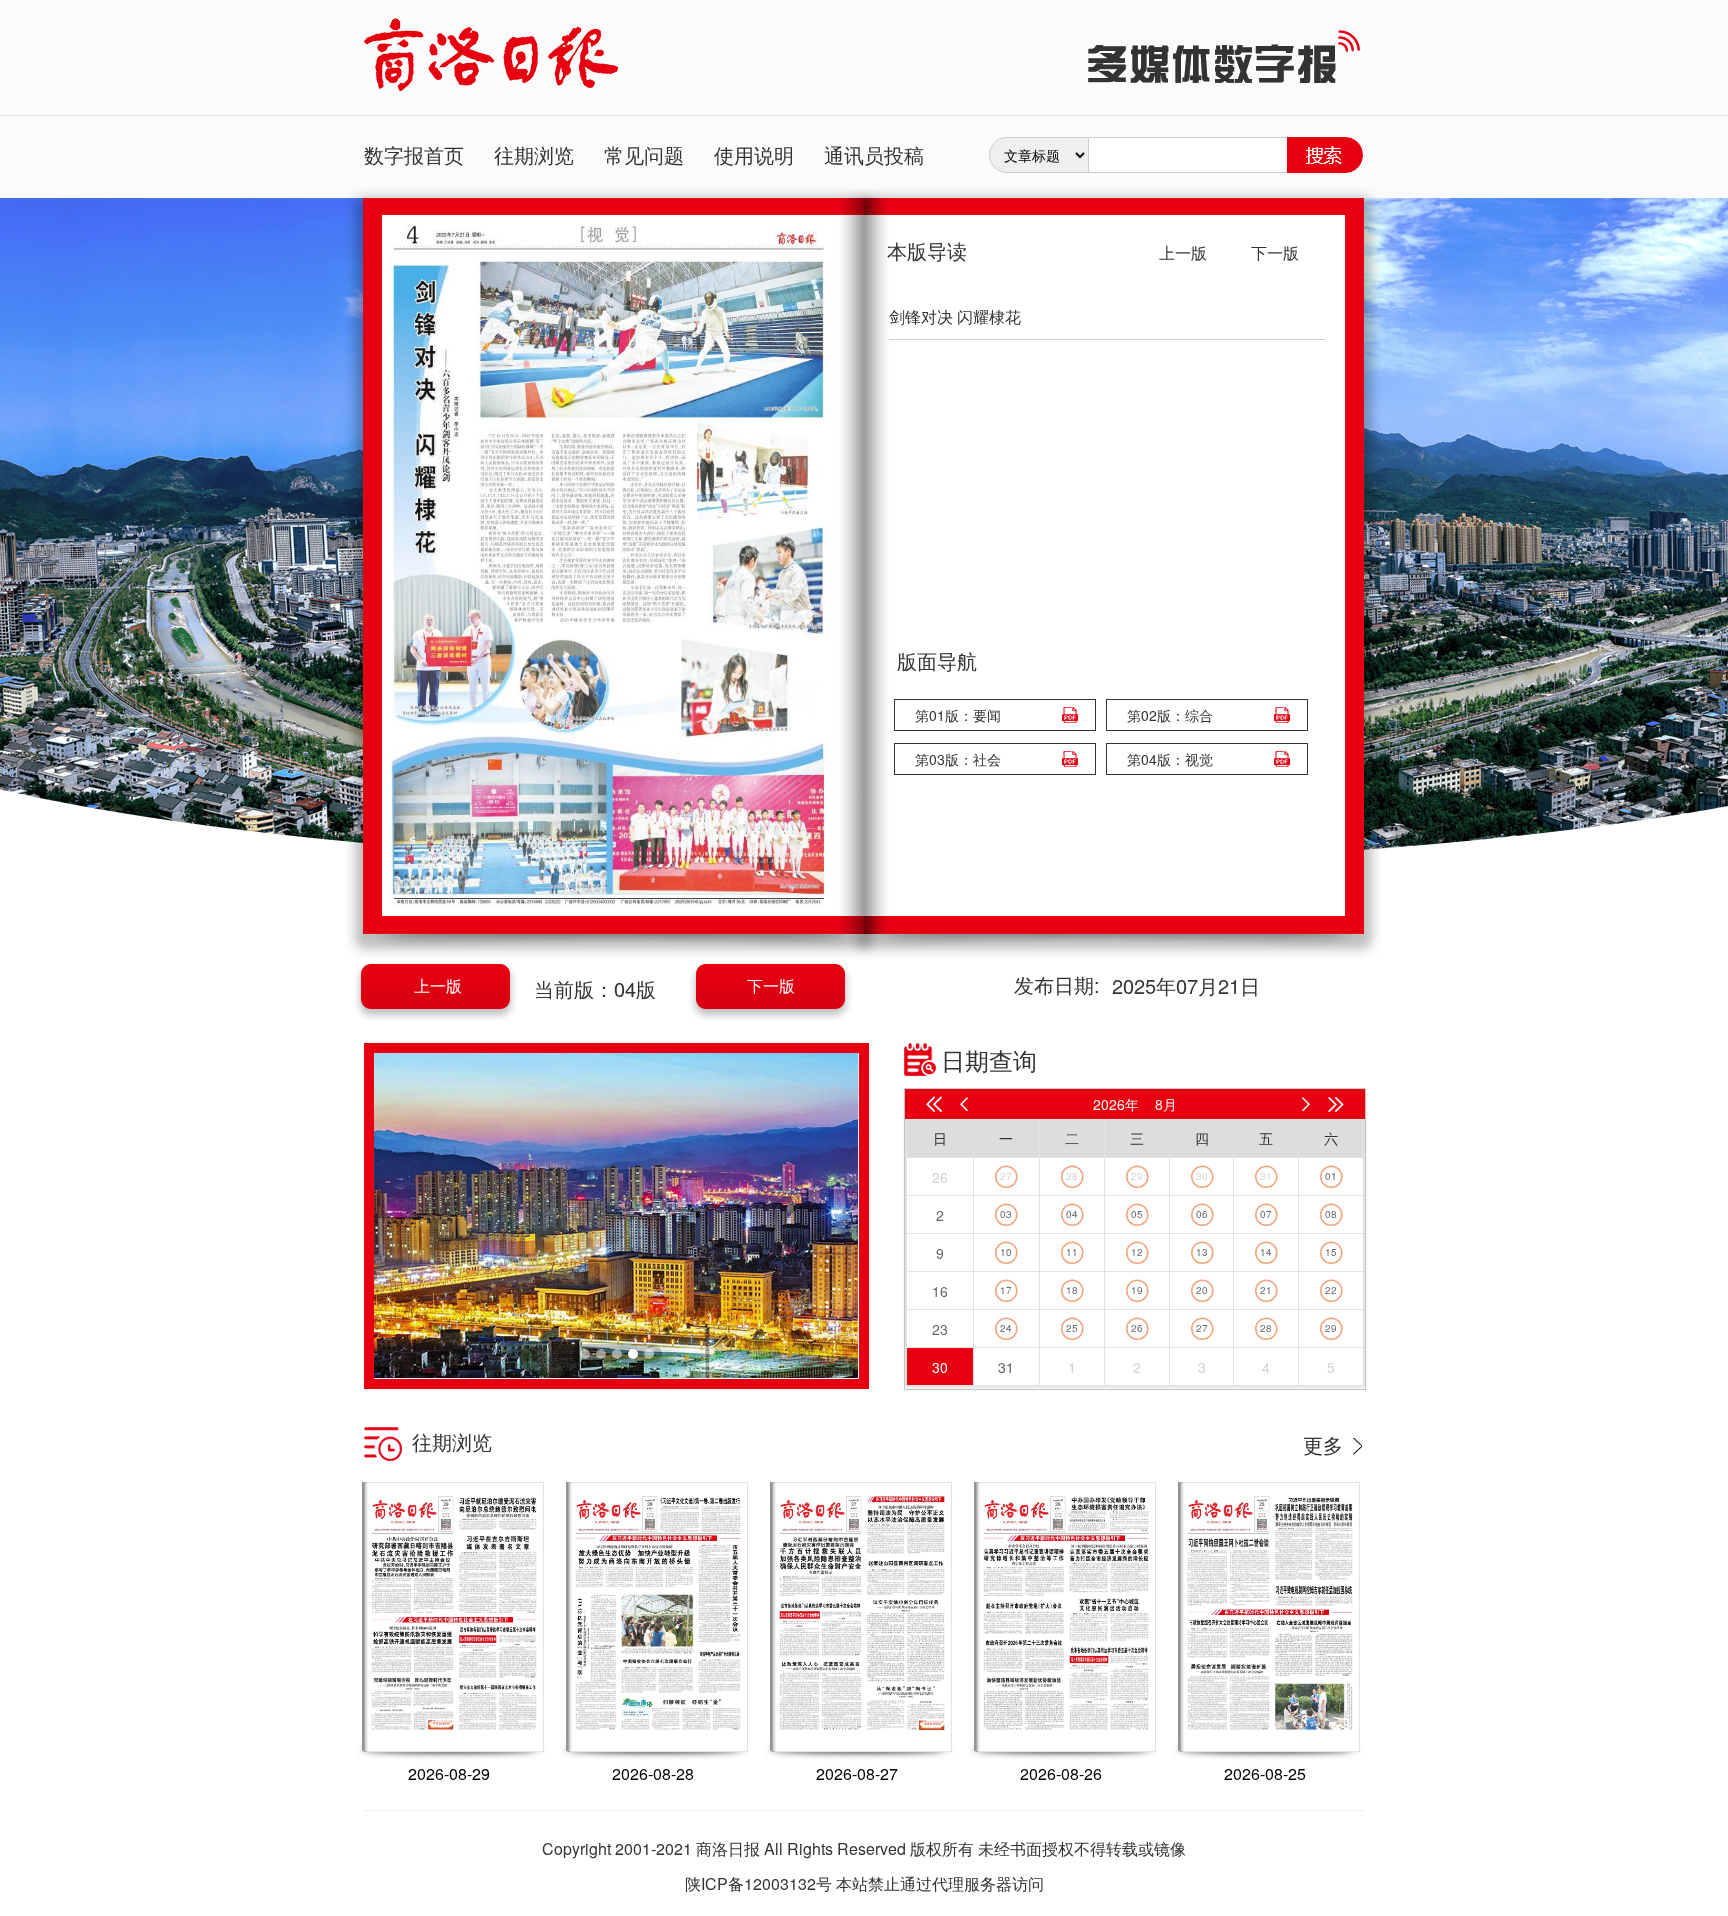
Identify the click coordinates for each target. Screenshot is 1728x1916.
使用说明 (754, 154)
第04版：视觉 (1170, 759)
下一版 (771, 985)
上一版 (438, 985)
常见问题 (644, 154)
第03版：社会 (958, 759)
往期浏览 (534, 154)
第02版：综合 (1170, 715)
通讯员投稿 (874, 154)
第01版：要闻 (958, 715)
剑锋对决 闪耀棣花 (955, 316)
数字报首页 (414, 154)
